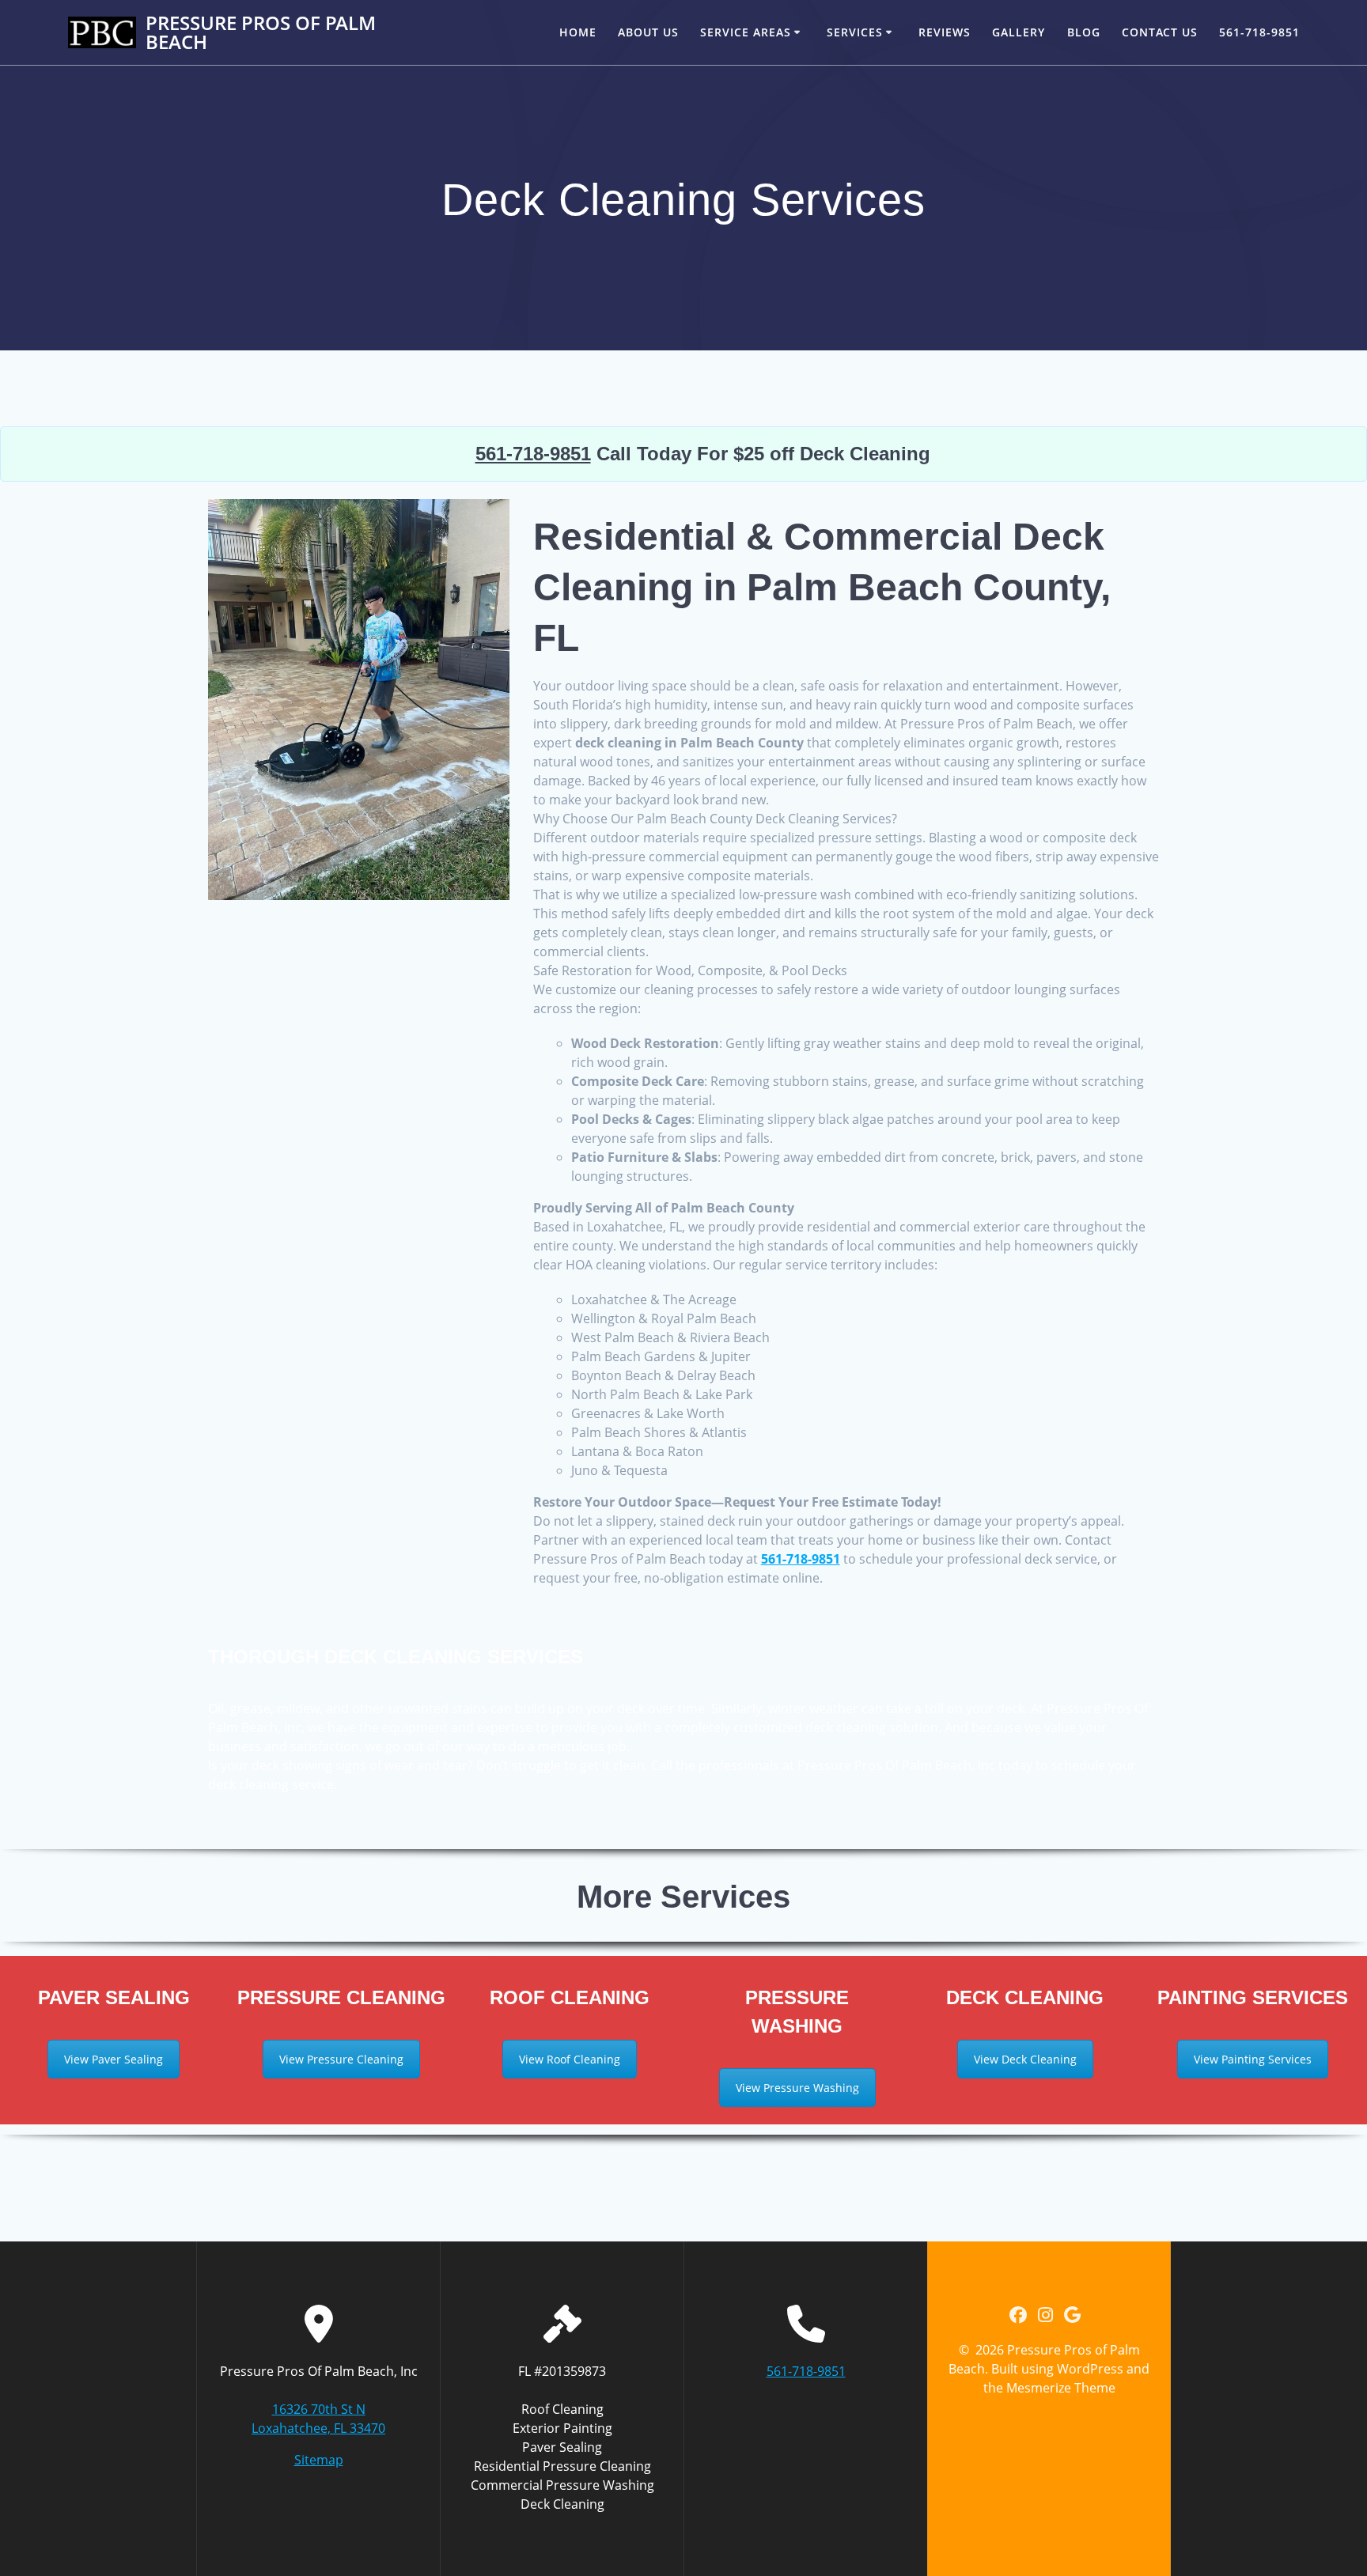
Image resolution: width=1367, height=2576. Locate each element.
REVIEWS (945, 32)
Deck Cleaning (562, 2504)
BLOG (1084, 32)
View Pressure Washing (797, 2088)
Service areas (746, 32)
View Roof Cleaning (570, 2059)
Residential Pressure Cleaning (562, 2466)
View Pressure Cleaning (341, 2059)
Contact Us (1160, 32)
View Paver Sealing (114, 2059)
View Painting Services (1253, 2059)
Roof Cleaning (562, 2409)
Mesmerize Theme (1061, 2388)
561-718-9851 (1259, 32)
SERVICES (855, 32)
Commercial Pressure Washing (562, 2485)
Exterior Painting (562, 2428)
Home (578, 32)
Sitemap (319, 2460)
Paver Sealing (562, 2447)
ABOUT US (648, 32)
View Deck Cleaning (1025, 2059)
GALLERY (1019, 32)
